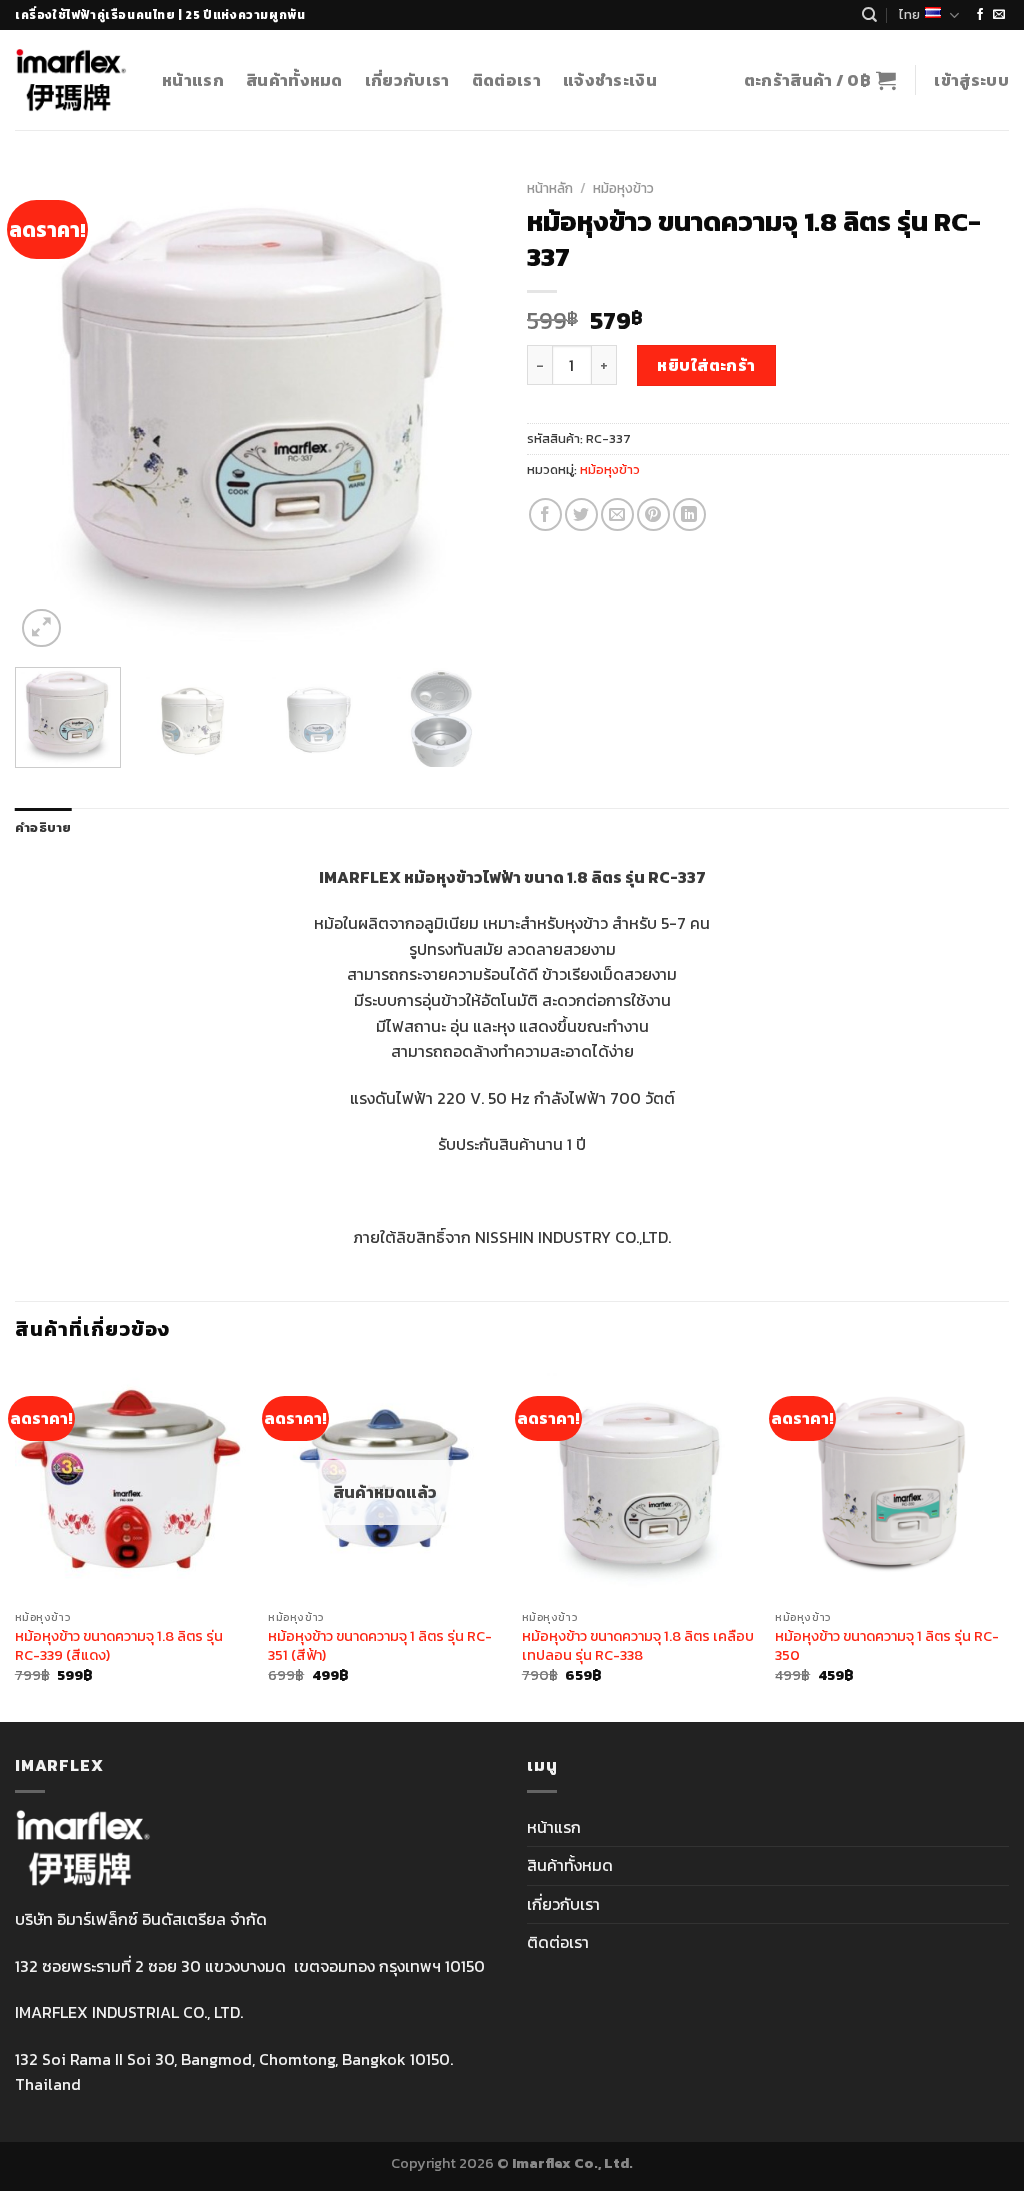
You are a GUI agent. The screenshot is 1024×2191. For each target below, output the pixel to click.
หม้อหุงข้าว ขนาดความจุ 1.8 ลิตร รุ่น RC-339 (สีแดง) (119, 1645)
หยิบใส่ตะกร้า (706, 365)
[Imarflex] (73, 80)
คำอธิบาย (43, 827)
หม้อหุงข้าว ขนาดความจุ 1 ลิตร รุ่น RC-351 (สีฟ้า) (380, 1645)
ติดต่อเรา (506, 80)
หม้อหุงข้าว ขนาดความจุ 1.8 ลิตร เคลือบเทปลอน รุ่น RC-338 (638, 1645)
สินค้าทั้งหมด (294, 80)
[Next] (462, 411)
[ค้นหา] (869, 15)
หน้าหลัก (550, 188)
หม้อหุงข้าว (623, 188)
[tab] (43, 828)
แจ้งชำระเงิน (610, 80)
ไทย (909, 14)
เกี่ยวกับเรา (407, 80)
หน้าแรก (193, 80)
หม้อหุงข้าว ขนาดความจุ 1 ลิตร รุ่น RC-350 (887, 1645)
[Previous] (50, 411)
